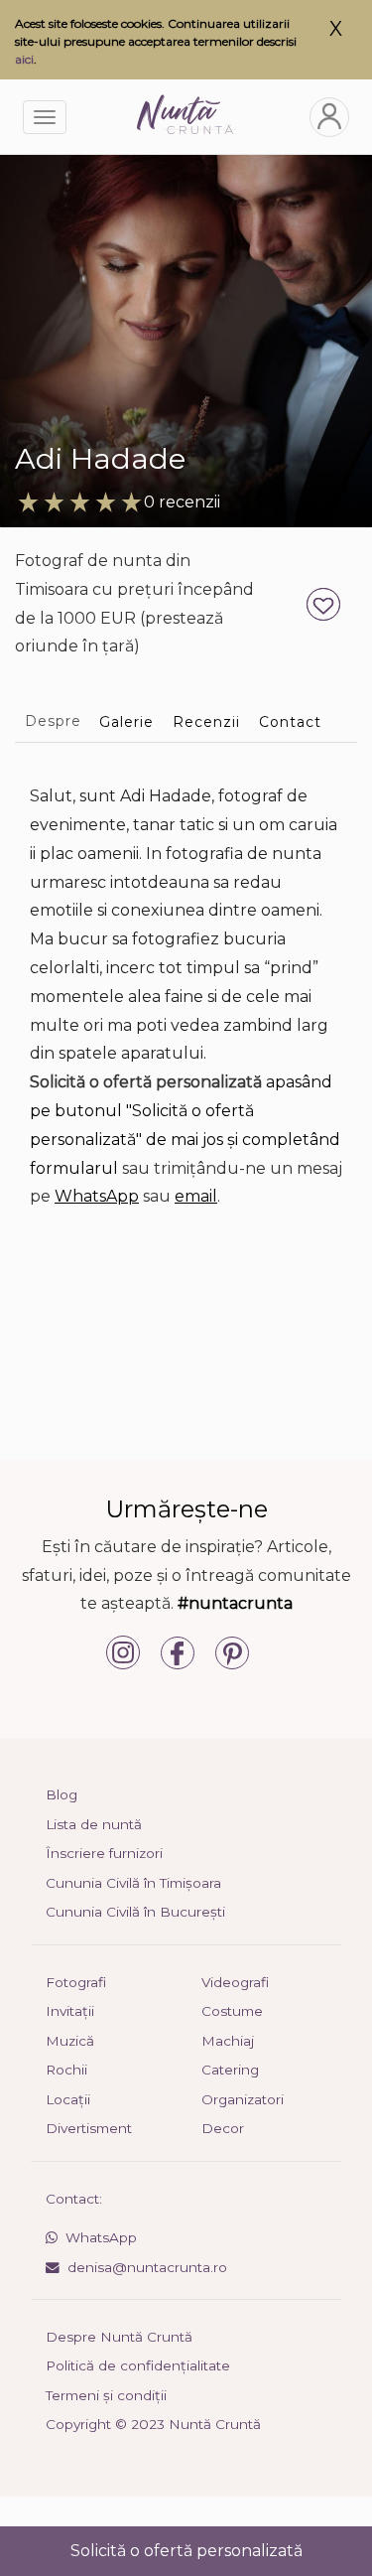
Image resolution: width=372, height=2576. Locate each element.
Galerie (126, 722)
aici (24, 59)
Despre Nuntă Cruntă (119, 2337)
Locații (68, 2099)
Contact (290, 722)
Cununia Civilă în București (135, 1912)
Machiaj (228, 2041)
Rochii (66, 2070)
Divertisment (89, 2128)
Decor (223, 2128)
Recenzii (206, 722)
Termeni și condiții (106, 2395)
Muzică (70, 2041)
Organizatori (243, 2099)
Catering (230, 2070)
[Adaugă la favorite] (326, 603)
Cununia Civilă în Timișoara (133, 1883)
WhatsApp (97, 1196)
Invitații (70, 2011)
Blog (62, 1794)
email (196, 1196)
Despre (53, 721)
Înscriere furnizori (104, 1853)
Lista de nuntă (94, 1824)
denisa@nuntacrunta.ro (147, 2267)
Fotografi (76, 1982)
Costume (232, 2011)
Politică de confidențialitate (138, 2365)
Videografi (235, 1982)
